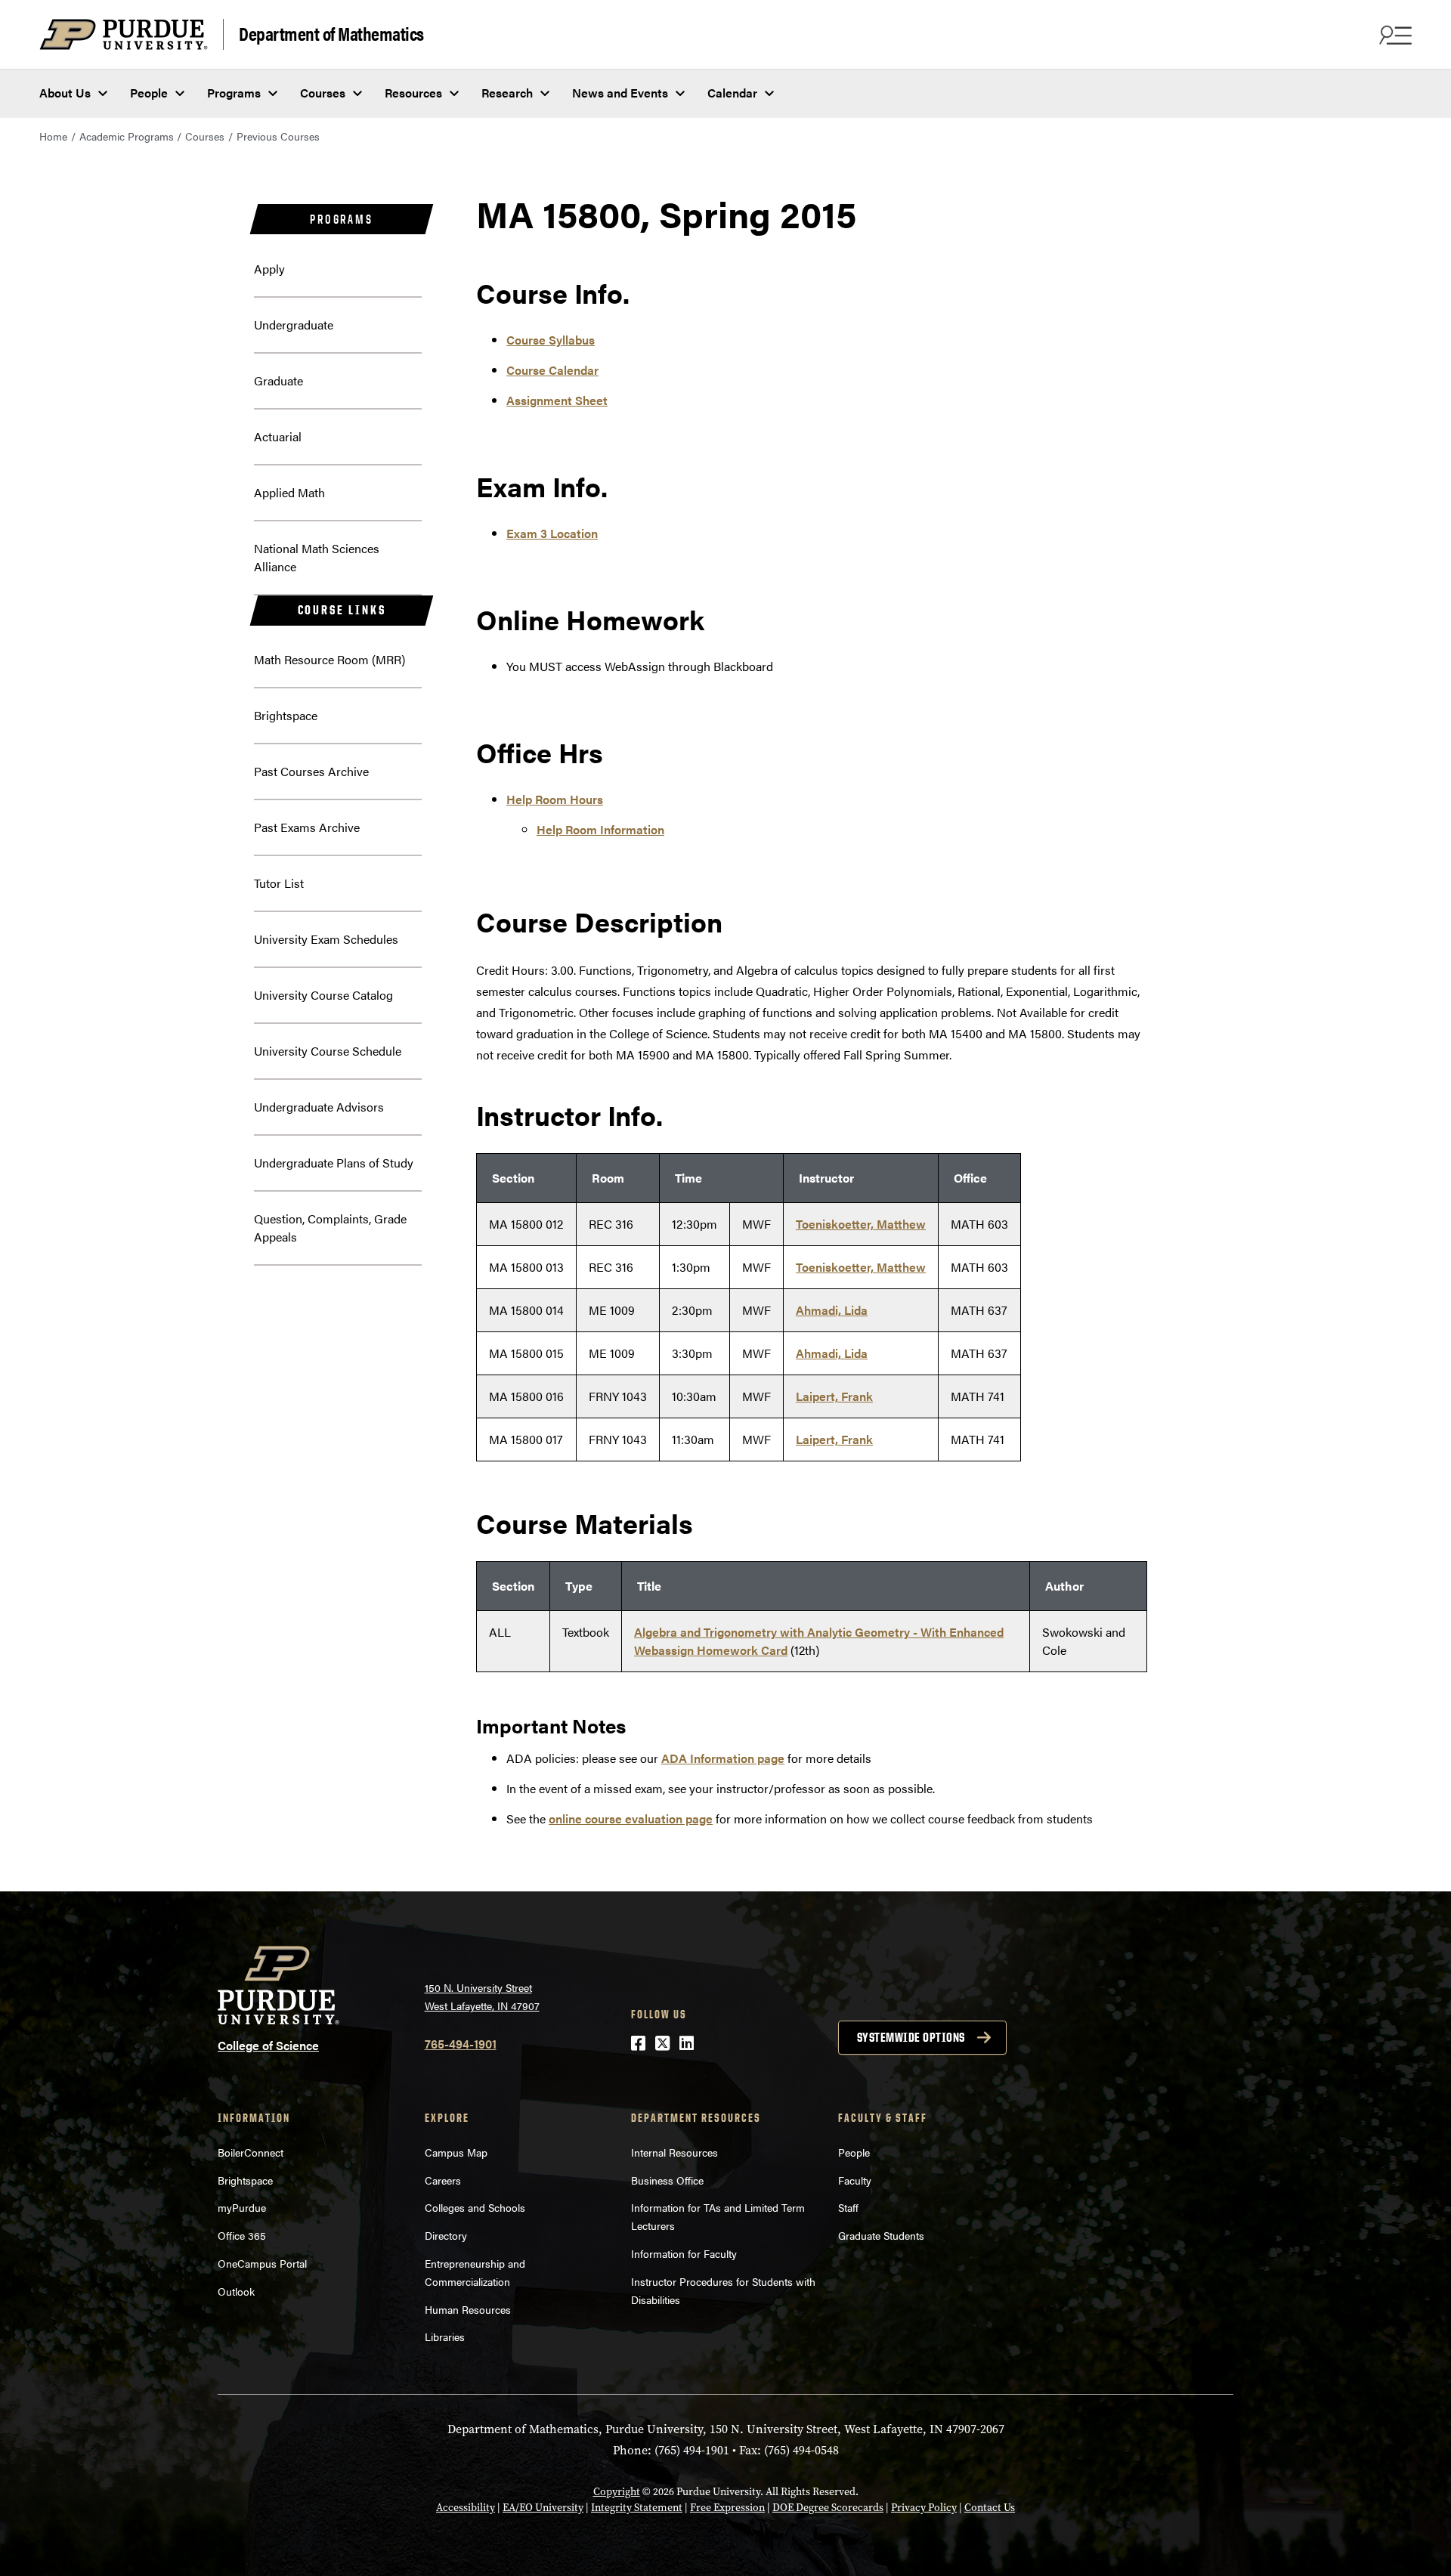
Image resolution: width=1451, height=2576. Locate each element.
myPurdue (242, 2207)
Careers (443, 2180)
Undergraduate (294, 325)
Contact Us (990, 2508)
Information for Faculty (684, 2253)
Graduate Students (881, 2235)
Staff (848, 2207)
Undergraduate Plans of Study (334, 1163)
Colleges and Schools (475, 2207)
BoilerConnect (251, 2152)
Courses (323, 93)
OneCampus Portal (262, 2263)
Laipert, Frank (834, 1396)
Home (53, 136)
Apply (269, 269)
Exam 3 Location (552, 533)
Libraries (445, 2336)
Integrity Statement (637, 2508)
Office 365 (242, 2235)
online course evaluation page (631, 1818)
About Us (65, 93)
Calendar (732, 93)
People (149, 93)
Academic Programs (127, 136)
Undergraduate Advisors (319, 1107)
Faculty (855, 2180)
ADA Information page (723, 1758)
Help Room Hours (555, 799)
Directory (446, 2235)
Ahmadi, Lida (832, 1310)
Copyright (617, 2492)
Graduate (278, 380)
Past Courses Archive (311, 771)
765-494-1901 (461, 2044)
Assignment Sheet (557, 400)
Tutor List (279, 883)
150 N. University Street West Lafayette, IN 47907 (482, 1997)
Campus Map (456, 2152)
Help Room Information (600, 829)
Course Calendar (552, 370)
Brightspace (286, 715)
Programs (234, 93)
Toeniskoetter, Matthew (861, 1224)
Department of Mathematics (331, 33)
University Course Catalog (323, 995)
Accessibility (466, 2508)
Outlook (236, 2291)
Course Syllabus (551, 340)
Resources (413, 93)
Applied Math (289, 492)
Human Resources (468, 2309)
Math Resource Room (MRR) (329, 659)
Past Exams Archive (307, 827)
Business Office (667, 2180)
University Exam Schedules (326, 939)
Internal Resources (674, 2152)
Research (507, 93)
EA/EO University (543, 2508)
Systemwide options (911, 2037)
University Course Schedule (328, 1051)
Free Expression (727, 2508)
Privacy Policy (924, 2508)
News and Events (620, 93)
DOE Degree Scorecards (828, 2508)
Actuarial (278, 436)
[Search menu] (1394, 35)
